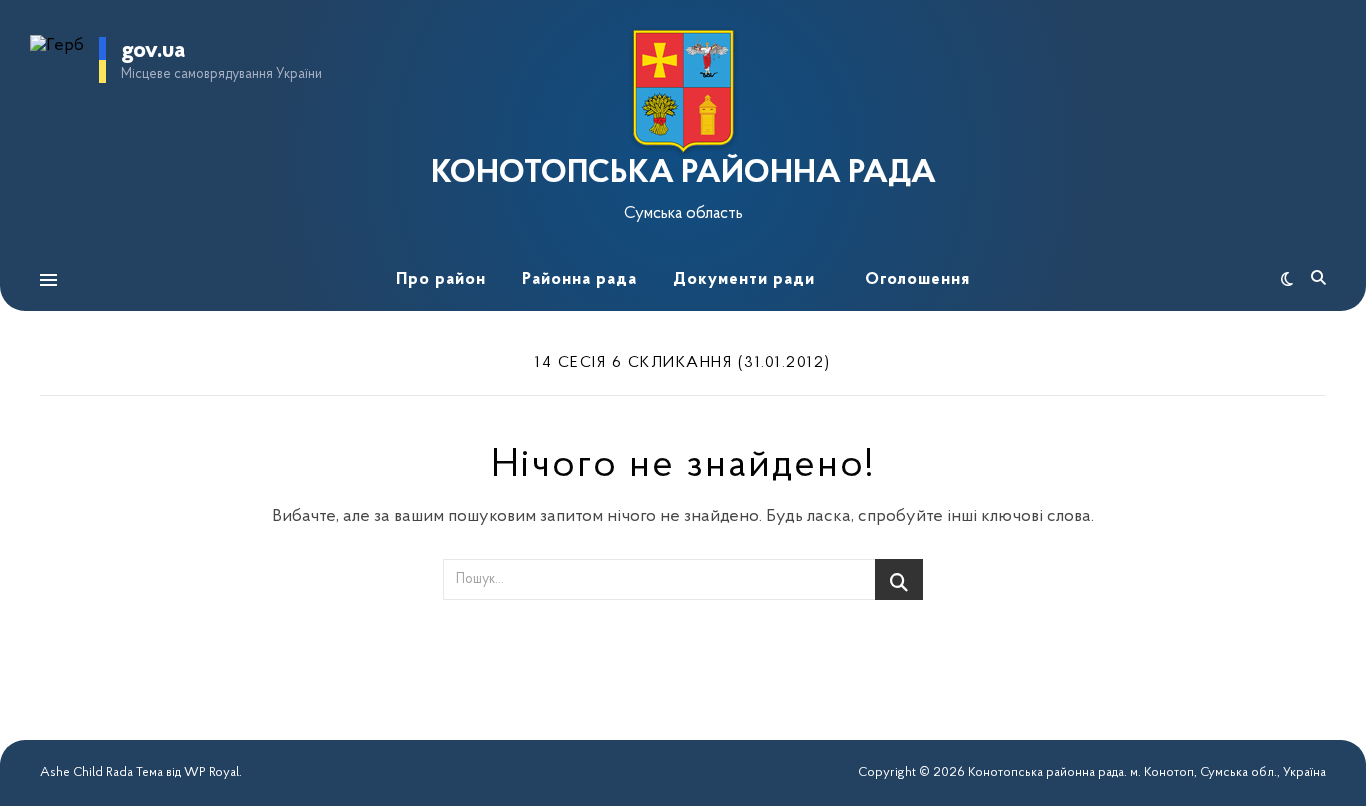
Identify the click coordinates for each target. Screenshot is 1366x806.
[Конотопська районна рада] (683, 91)
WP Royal (211, 772)
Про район (441, 279)
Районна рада (579, 279)
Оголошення (917, 279)
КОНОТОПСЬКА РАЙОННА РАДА (683, 174)
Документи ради (744, 279)
